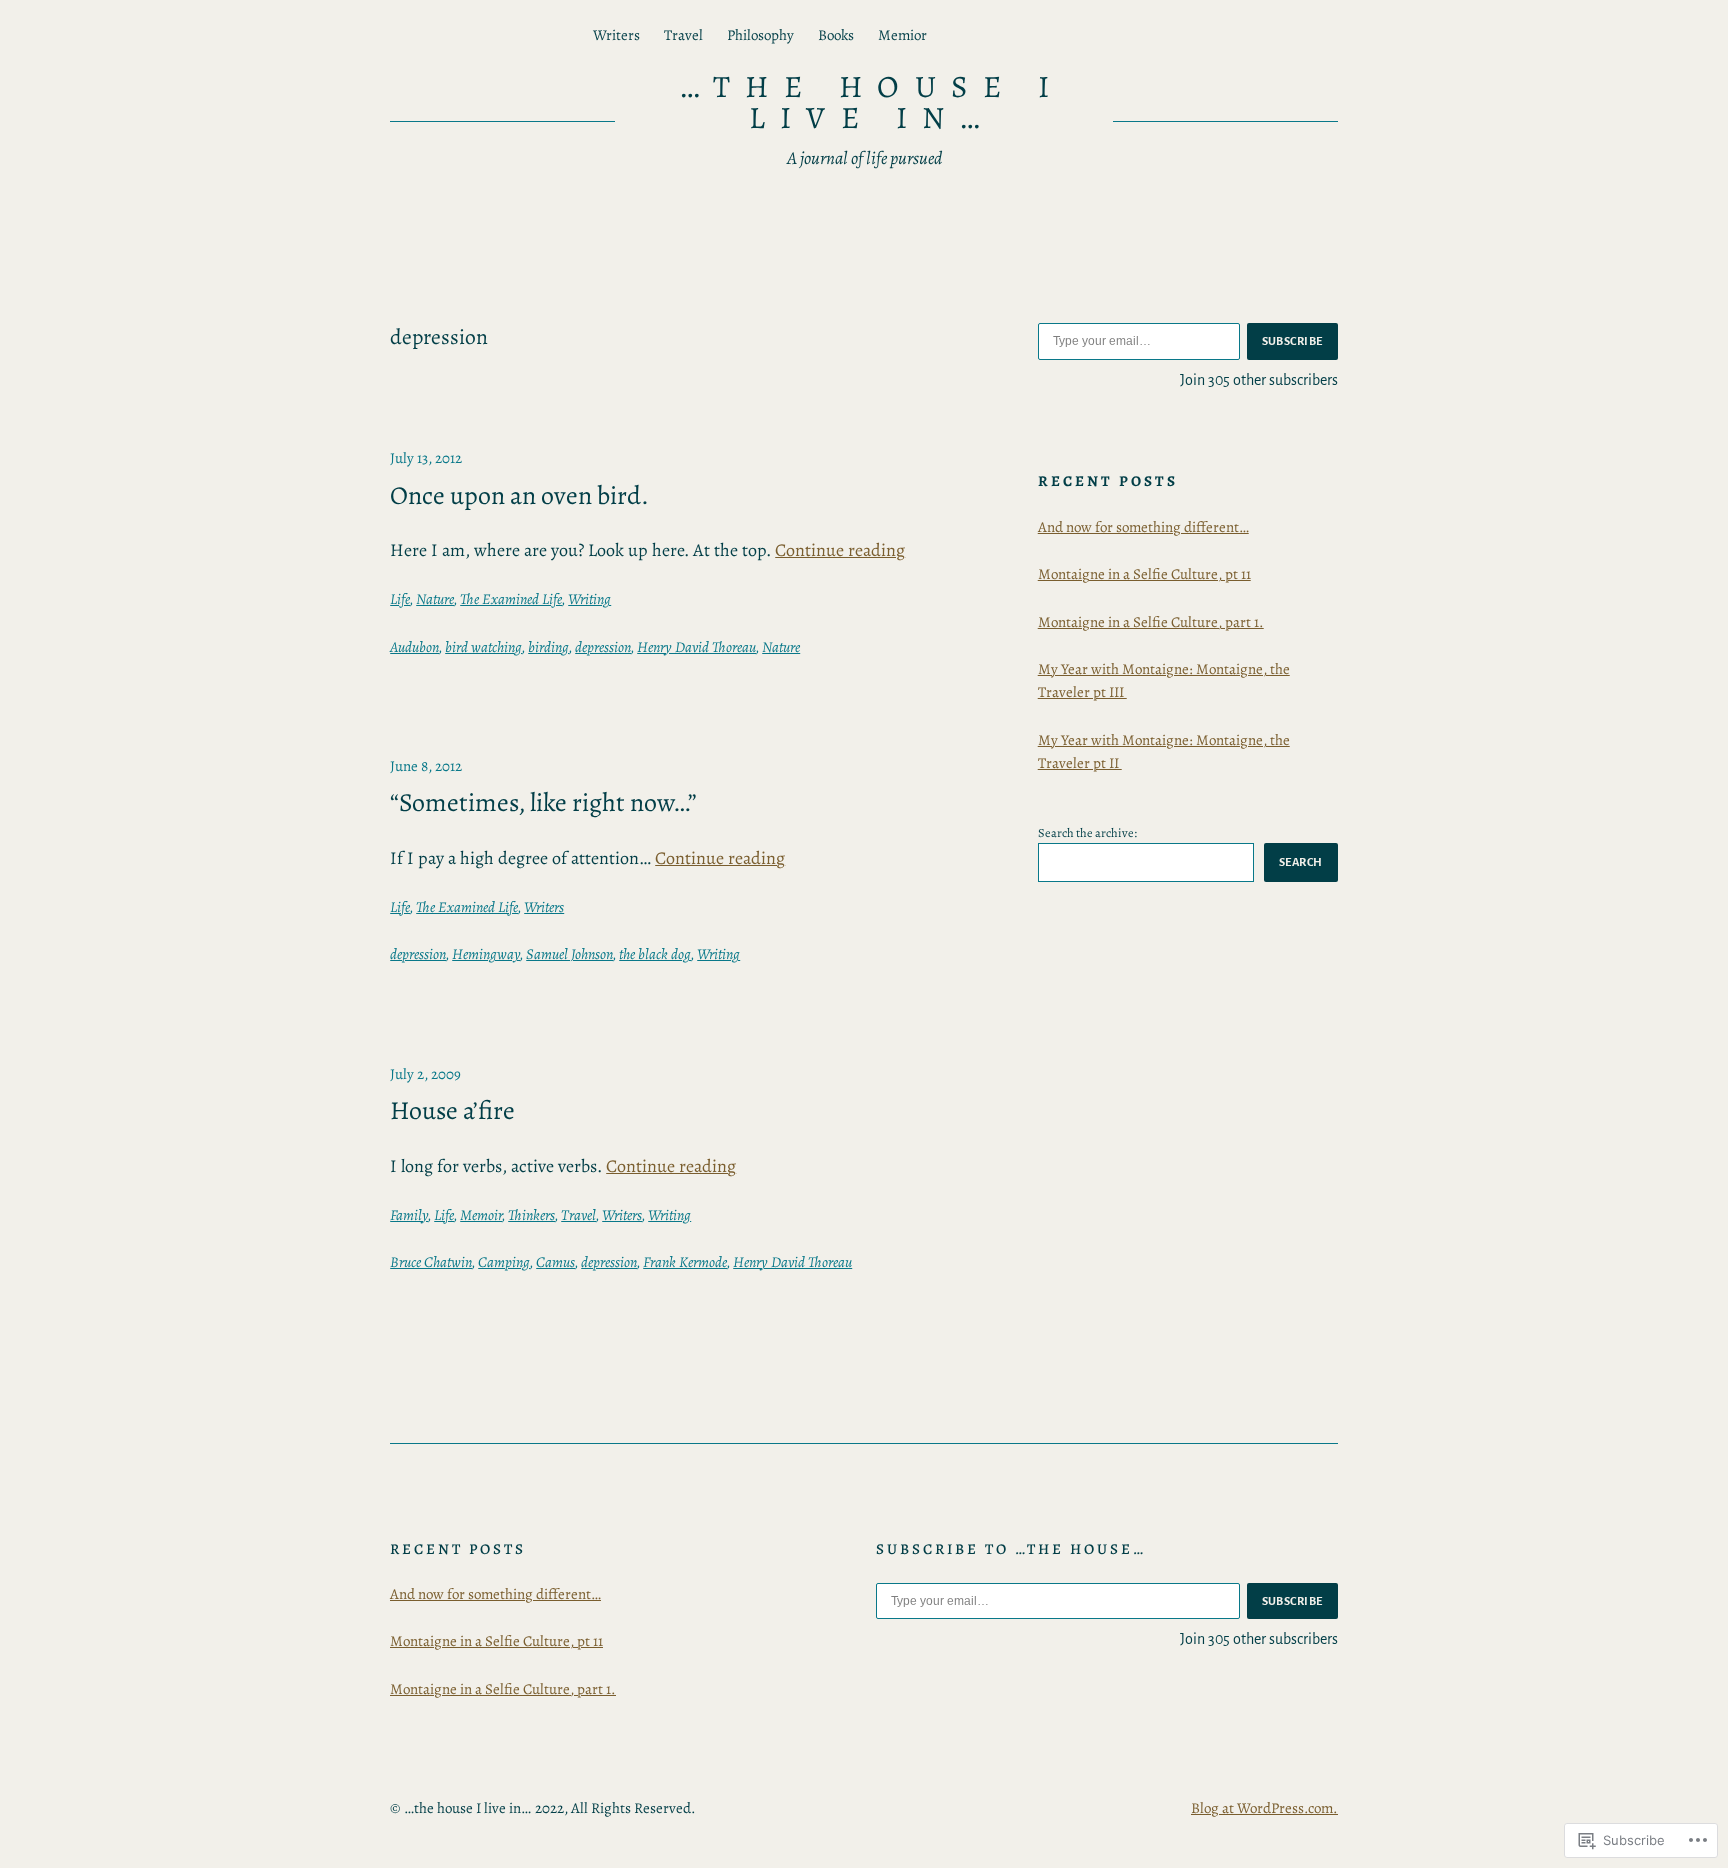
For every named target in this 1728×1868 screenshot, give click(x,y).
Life (400, 599)
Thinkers (531, 1215)
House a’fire (452, 1111)
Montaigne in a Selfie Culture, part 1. (1151, 622)
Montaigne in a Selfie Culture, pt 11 (1144, 574)
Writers (544, 907)
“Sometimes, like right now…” (543, 803)
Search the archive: (1087, 832)
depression (603, 647)
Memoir (481, 1215)
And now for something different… (1143, 527)
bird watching (483, 647)
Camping (504, 1262)
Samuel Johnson (569, 954)
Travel (578, 1215)
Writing (589, 599)
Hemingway (486, 954)
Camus (555, 1262)
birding (548, 647)
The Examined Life (511, 599)
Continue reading (840, 550)
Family (409, 1215)
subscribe (1293, 341)
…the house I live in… (872, 102)
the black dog (655, 954)
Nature (435, 599)
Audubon (414, 647)
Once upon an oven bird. (519, 496)
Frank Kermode (685, 1262)
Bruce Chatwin (431, 1262)
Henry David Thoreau (696, 647)
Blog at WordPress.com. (1264, 1808)
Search (1301, 862)
